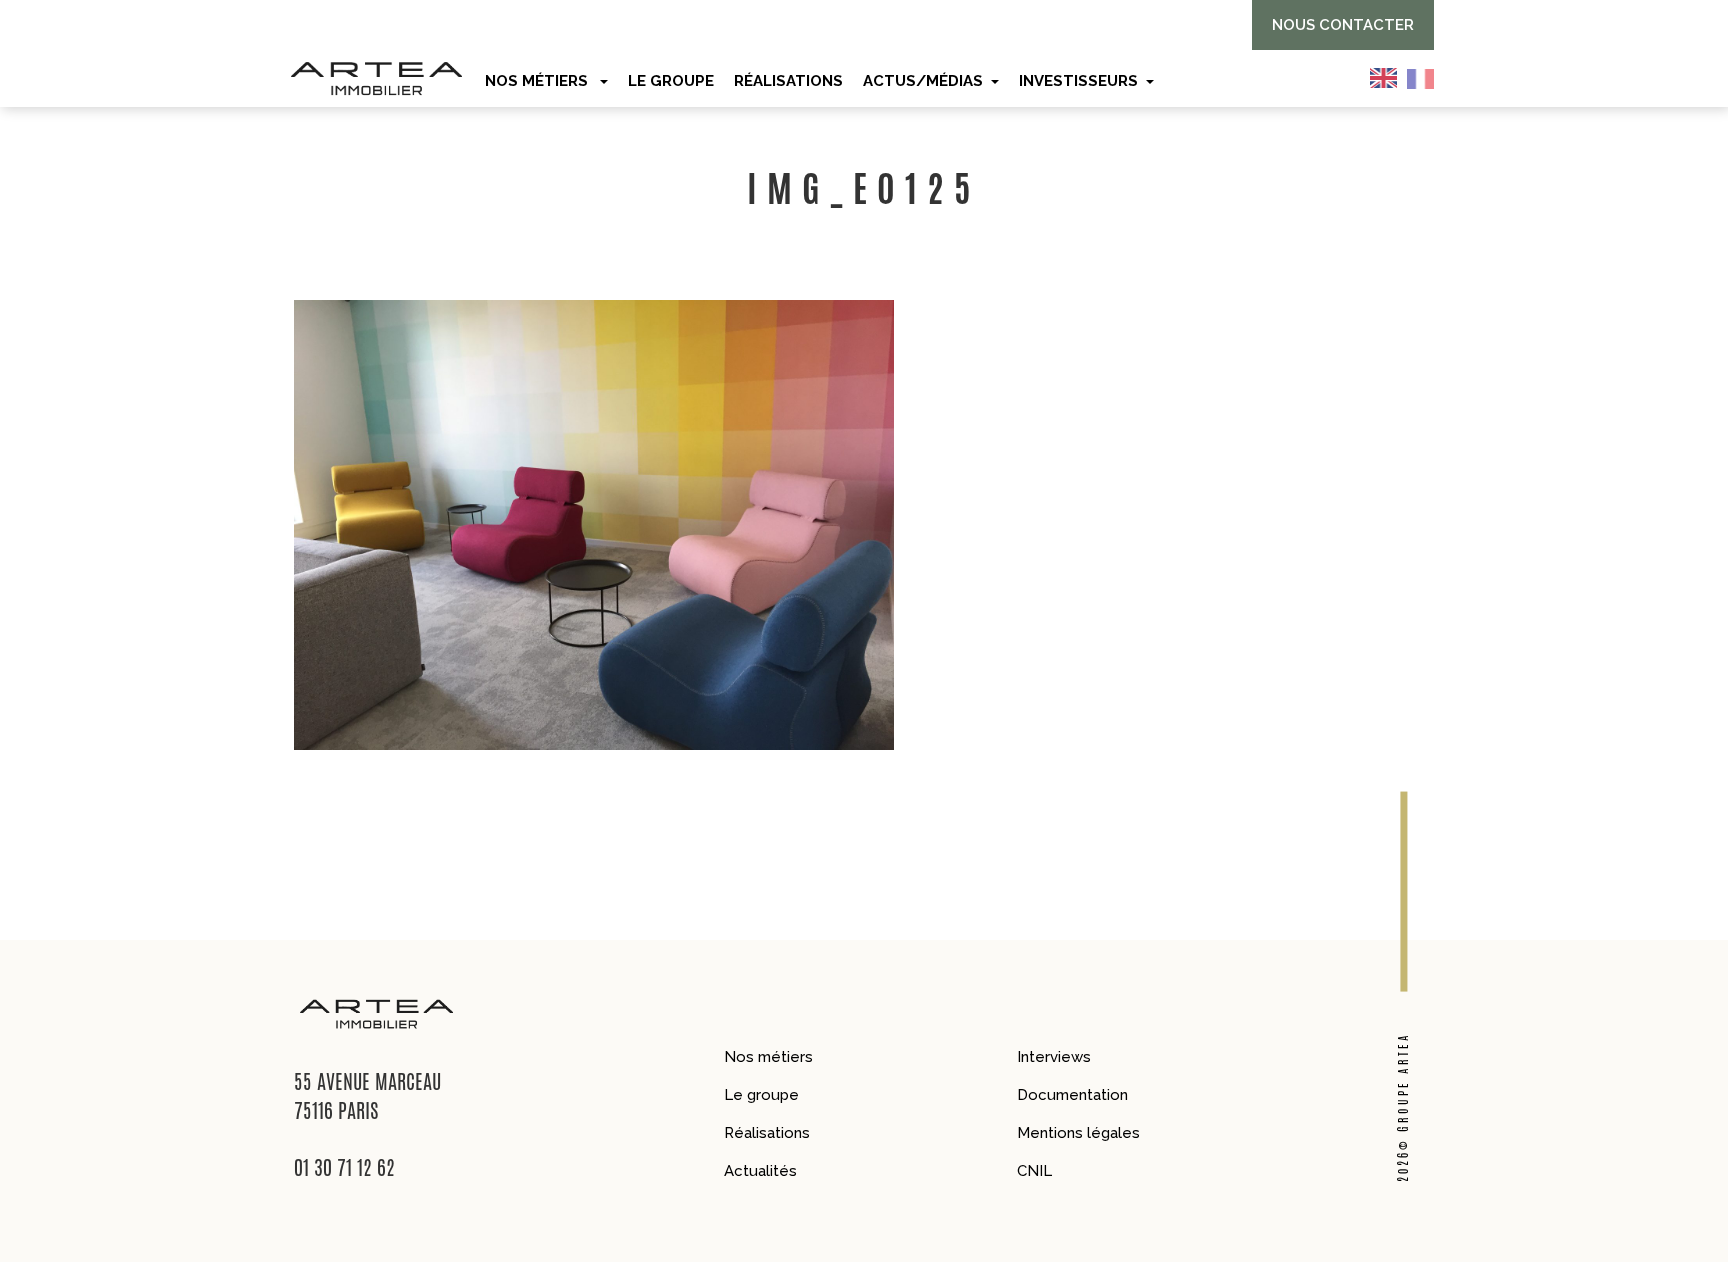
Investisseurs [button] (1078, 81)
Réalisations (767, 1133)
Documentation (1072, 1095)
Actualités (760, 1171)
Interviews (1054, 1057)
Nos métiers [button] (538, 81)
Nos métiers (768, 1057)
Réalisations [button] (788, 81)
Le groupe (761, 1095)
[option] (1425, 78)
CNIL (1034, 1171)
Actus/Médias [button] (923, 81)
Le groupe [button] (671, 81)
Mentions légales (1078, 1133)
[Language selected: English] (1407, 78)
